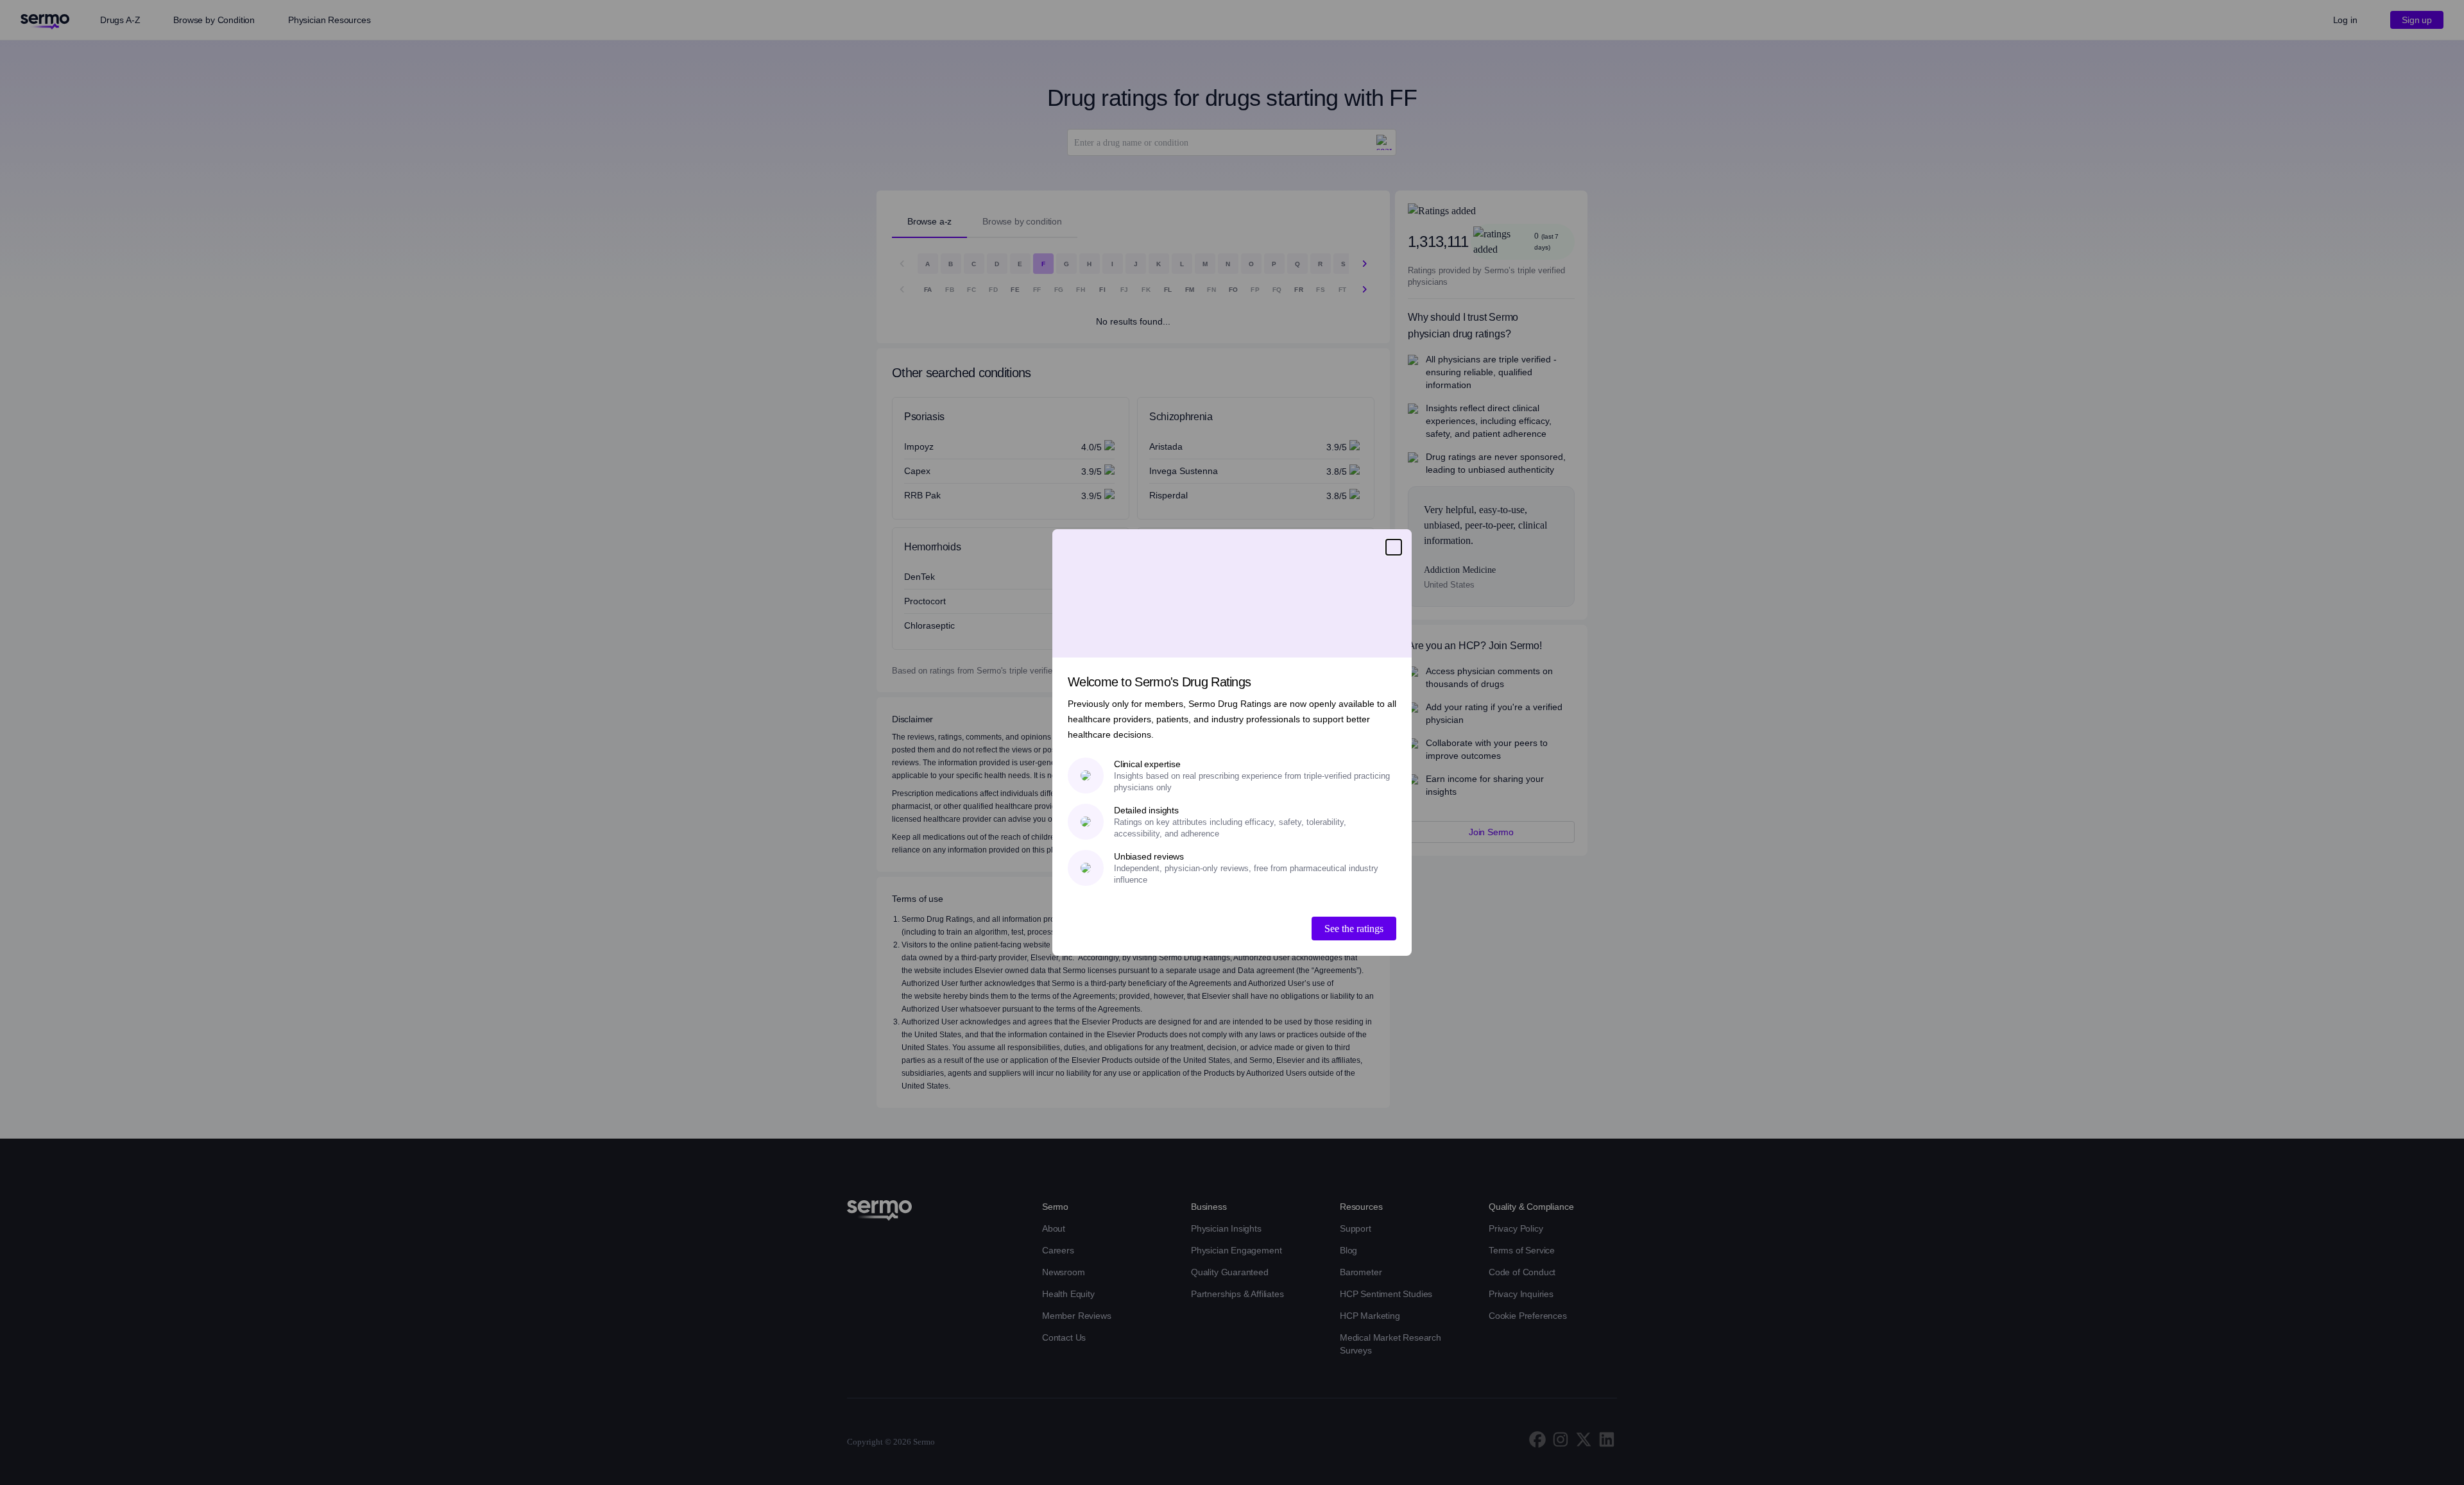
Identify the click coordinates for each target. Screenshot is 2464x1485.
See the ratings (1354, 929)
